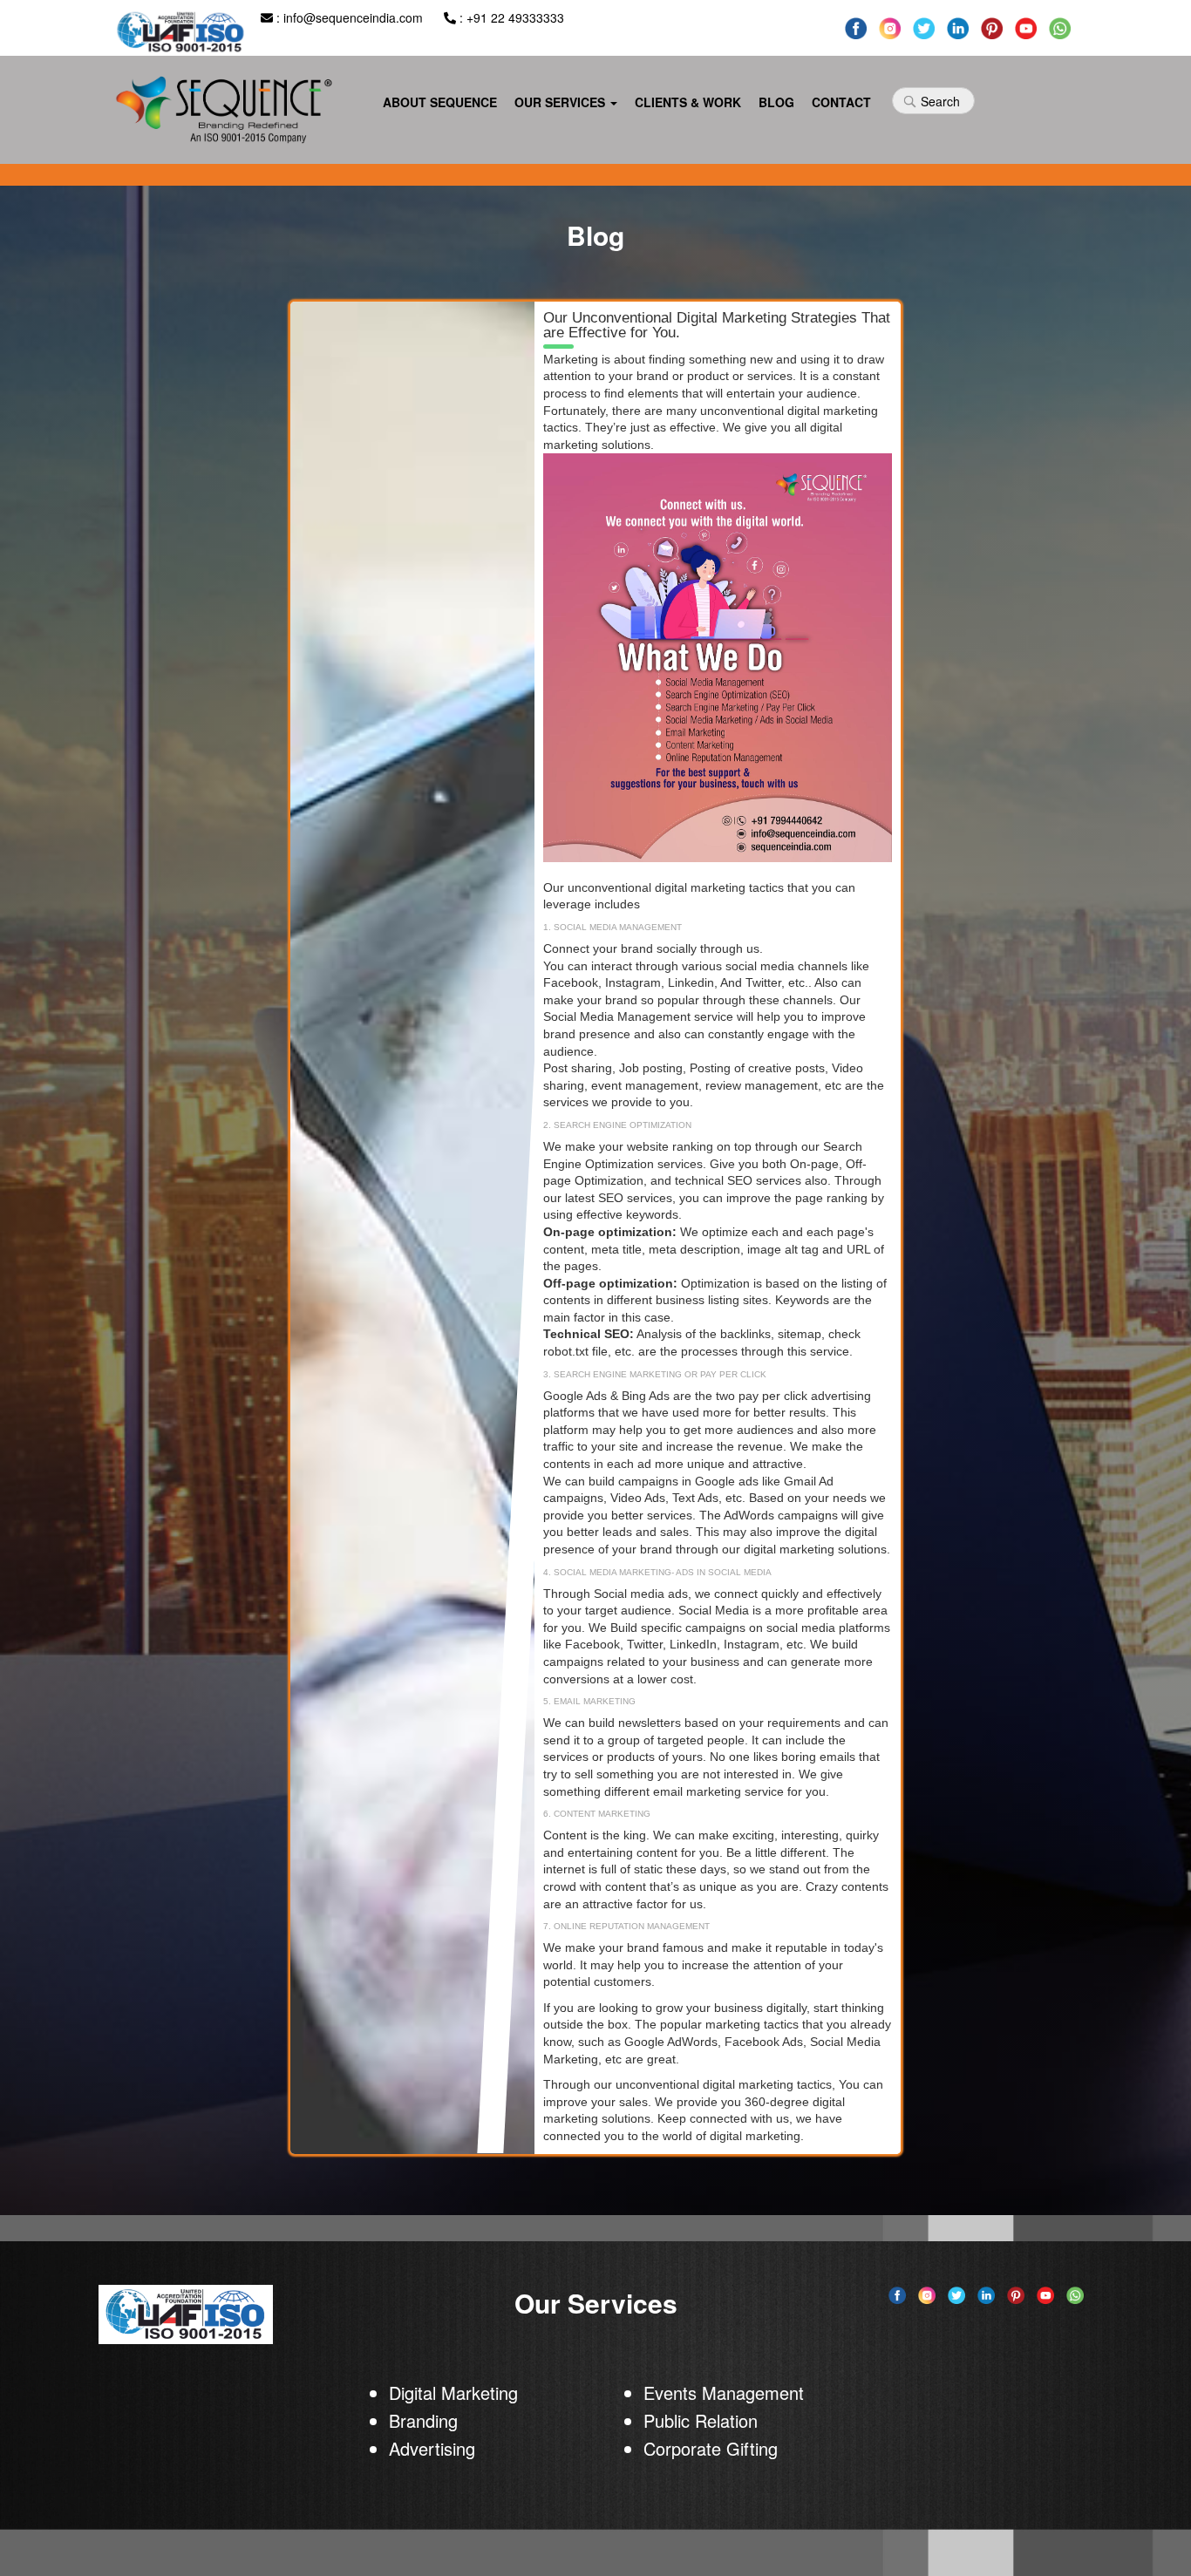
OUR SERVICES (561, 102)
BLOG (776, 102)
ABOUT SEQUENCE (440, 102)
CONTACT (841, 102)
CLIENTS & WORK (688, 102)
